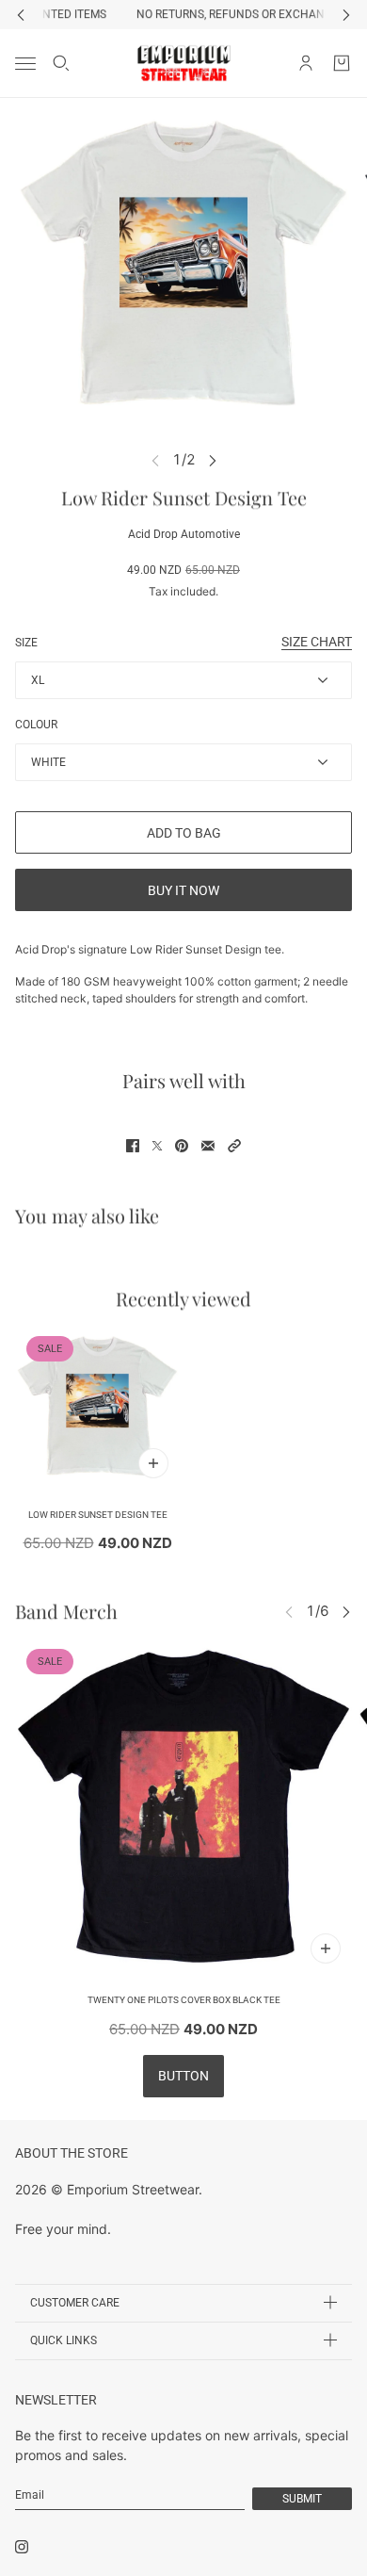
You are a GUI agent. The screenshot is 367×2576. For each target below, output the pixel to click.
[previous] (21, 15)
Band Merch (66, 1611)
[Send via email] (208, 1146)
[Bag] (342, 63)
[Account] (306, 63)
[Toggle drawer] (25, 63)
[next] (346, 15)
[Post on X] (157, 1146)
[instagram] (22, 2547)
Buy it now (183, 890)
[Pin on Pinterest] (182, 1146)
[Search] (61, 63)
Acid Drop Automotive (184, 534)
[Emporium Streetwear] (184, 63)
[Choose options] (153, 1463)
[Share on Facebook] (133, 1146)
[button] (234, 1146)
